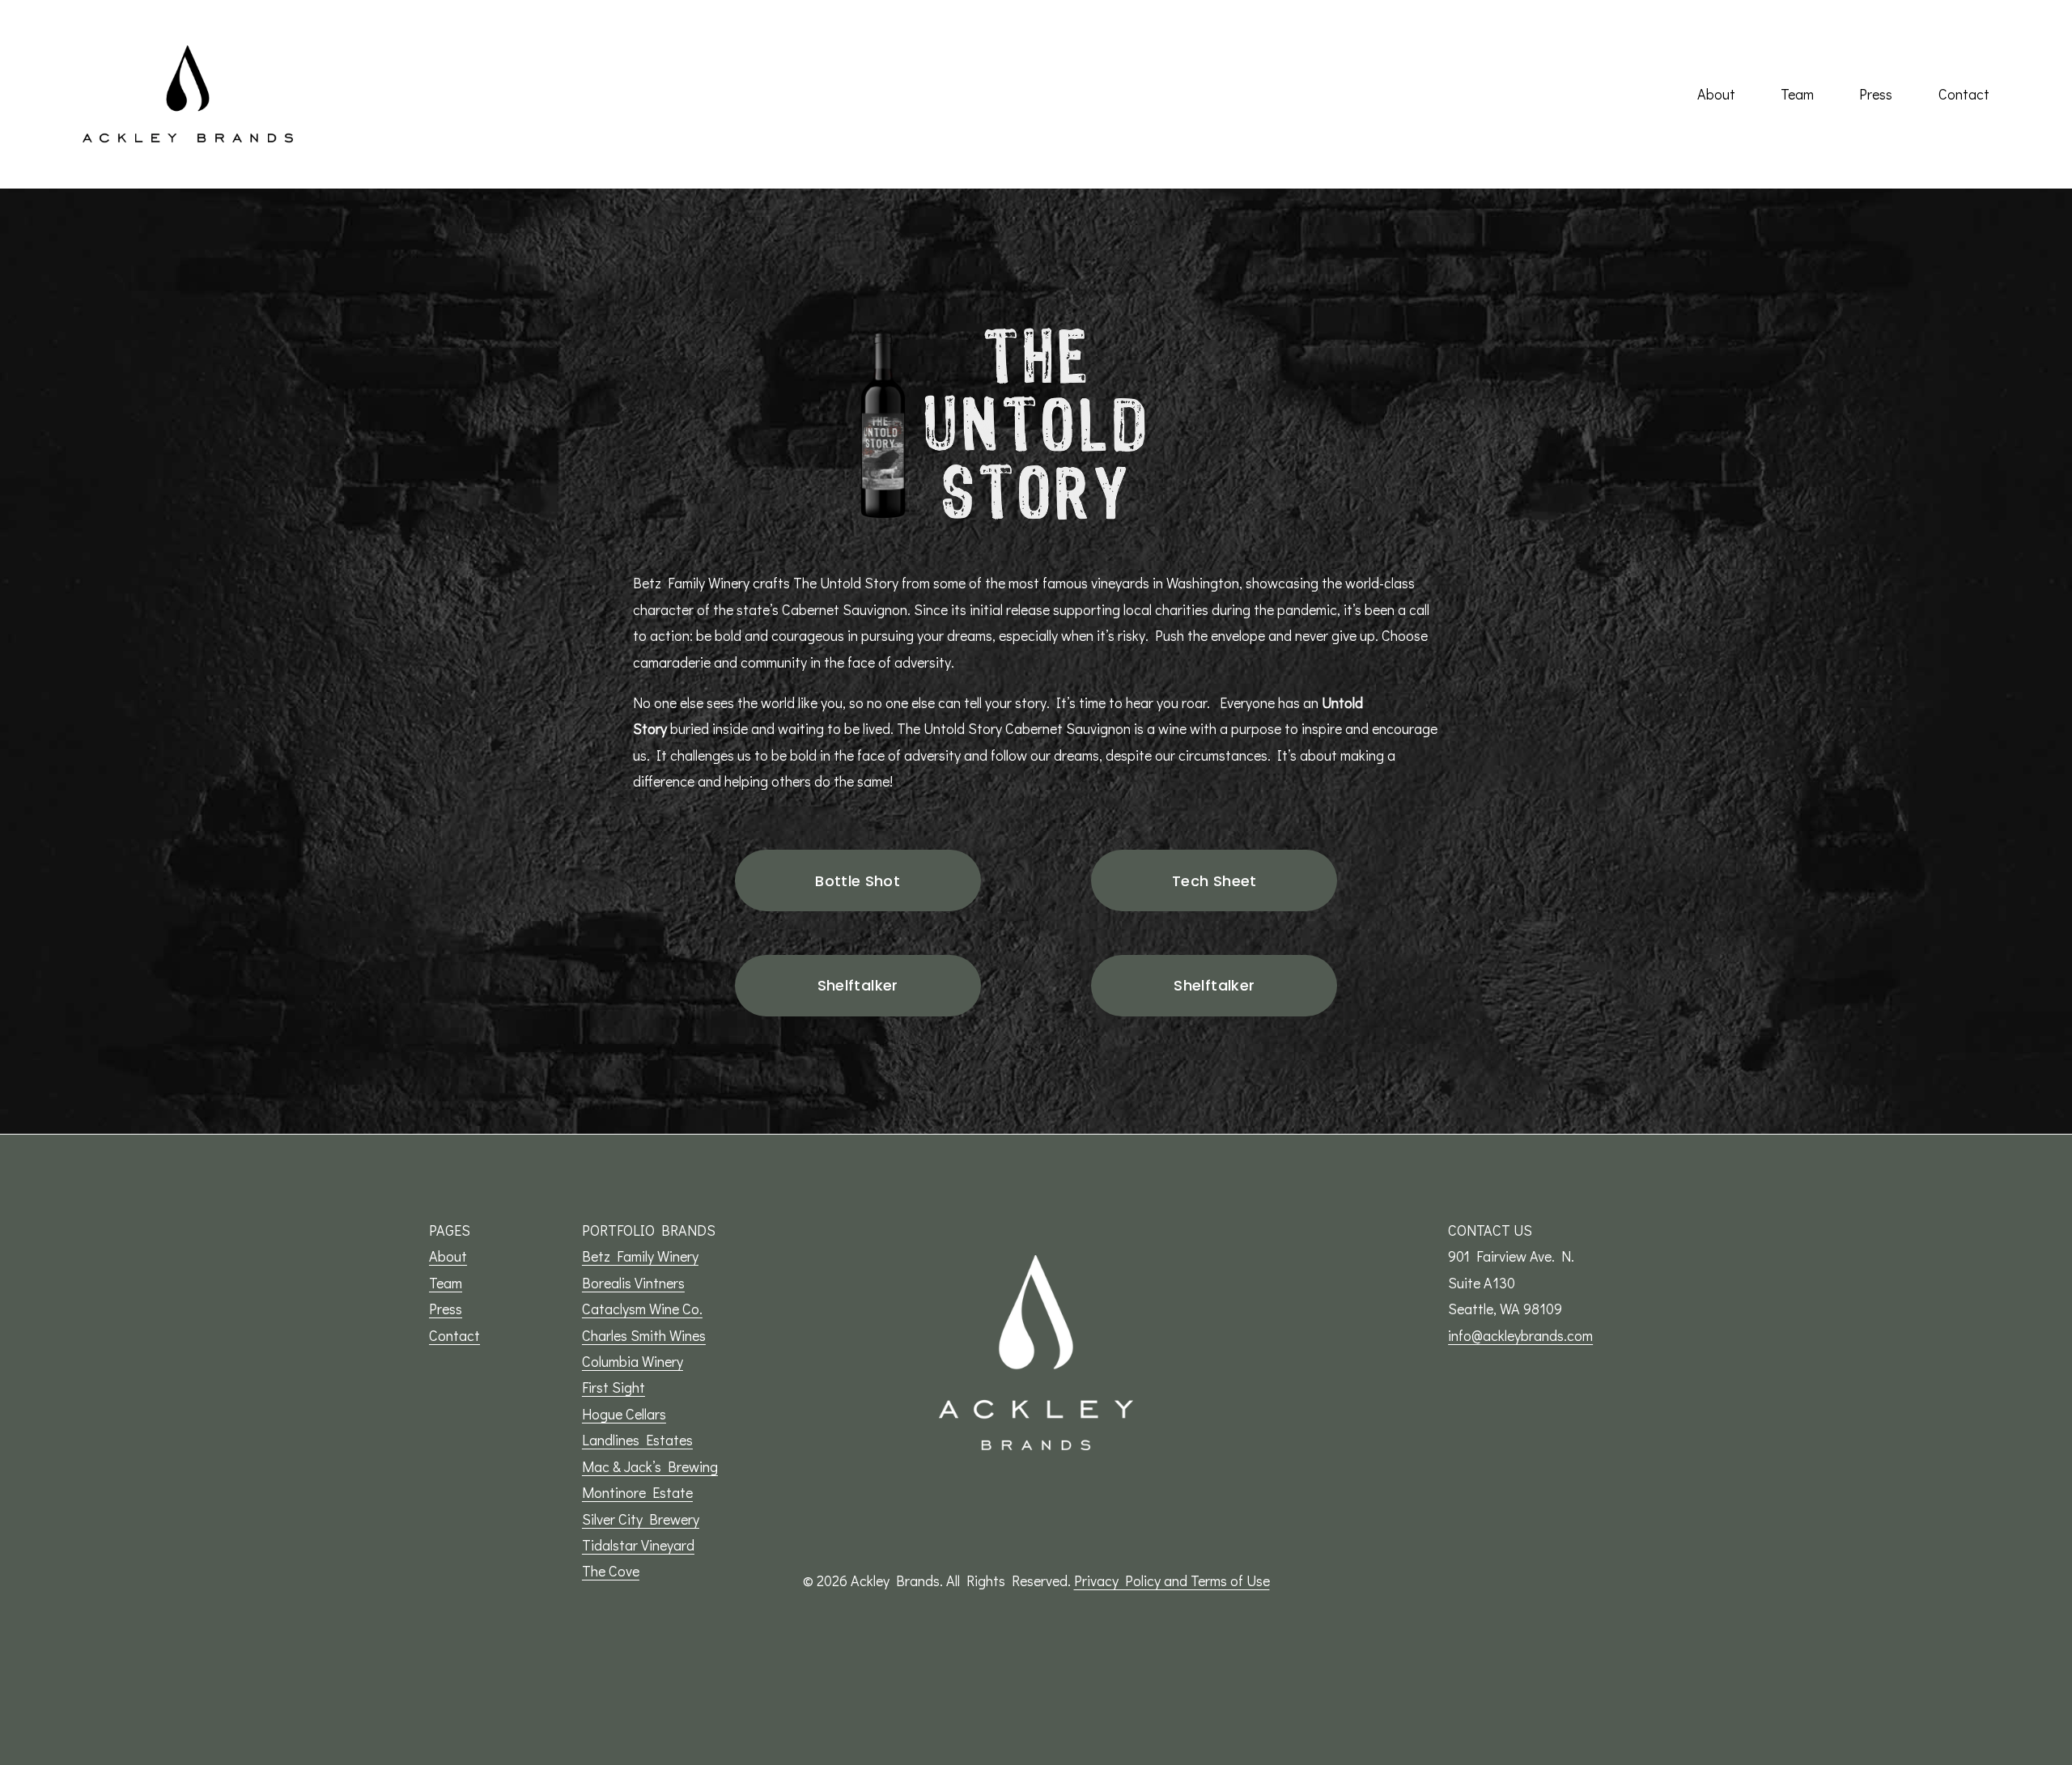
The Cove (611, 1571)
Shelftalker (858, 985)
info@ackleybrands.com (1520, 1335)
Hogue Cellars (624, 1414)
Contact (1964, 94)
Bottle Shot (858, 881)
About (1716, 94)
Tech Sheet (1214, 881)
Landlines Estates (637, 1440)
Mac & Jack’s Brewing (650, 1466)
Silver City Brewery (641, 1519)
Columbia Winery (633, 1361)
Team (1797, 94)
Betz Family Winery (640, 1256)
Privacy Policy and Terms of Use (1172, 1580)
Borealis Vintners (633, 1283)
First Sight (614, 1387)
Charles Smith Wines (644, 1335)
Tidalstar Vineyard (638, 1545)
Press (1876, 94)
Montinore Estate (637, 1492)
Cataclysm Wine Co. (642, 1309)
